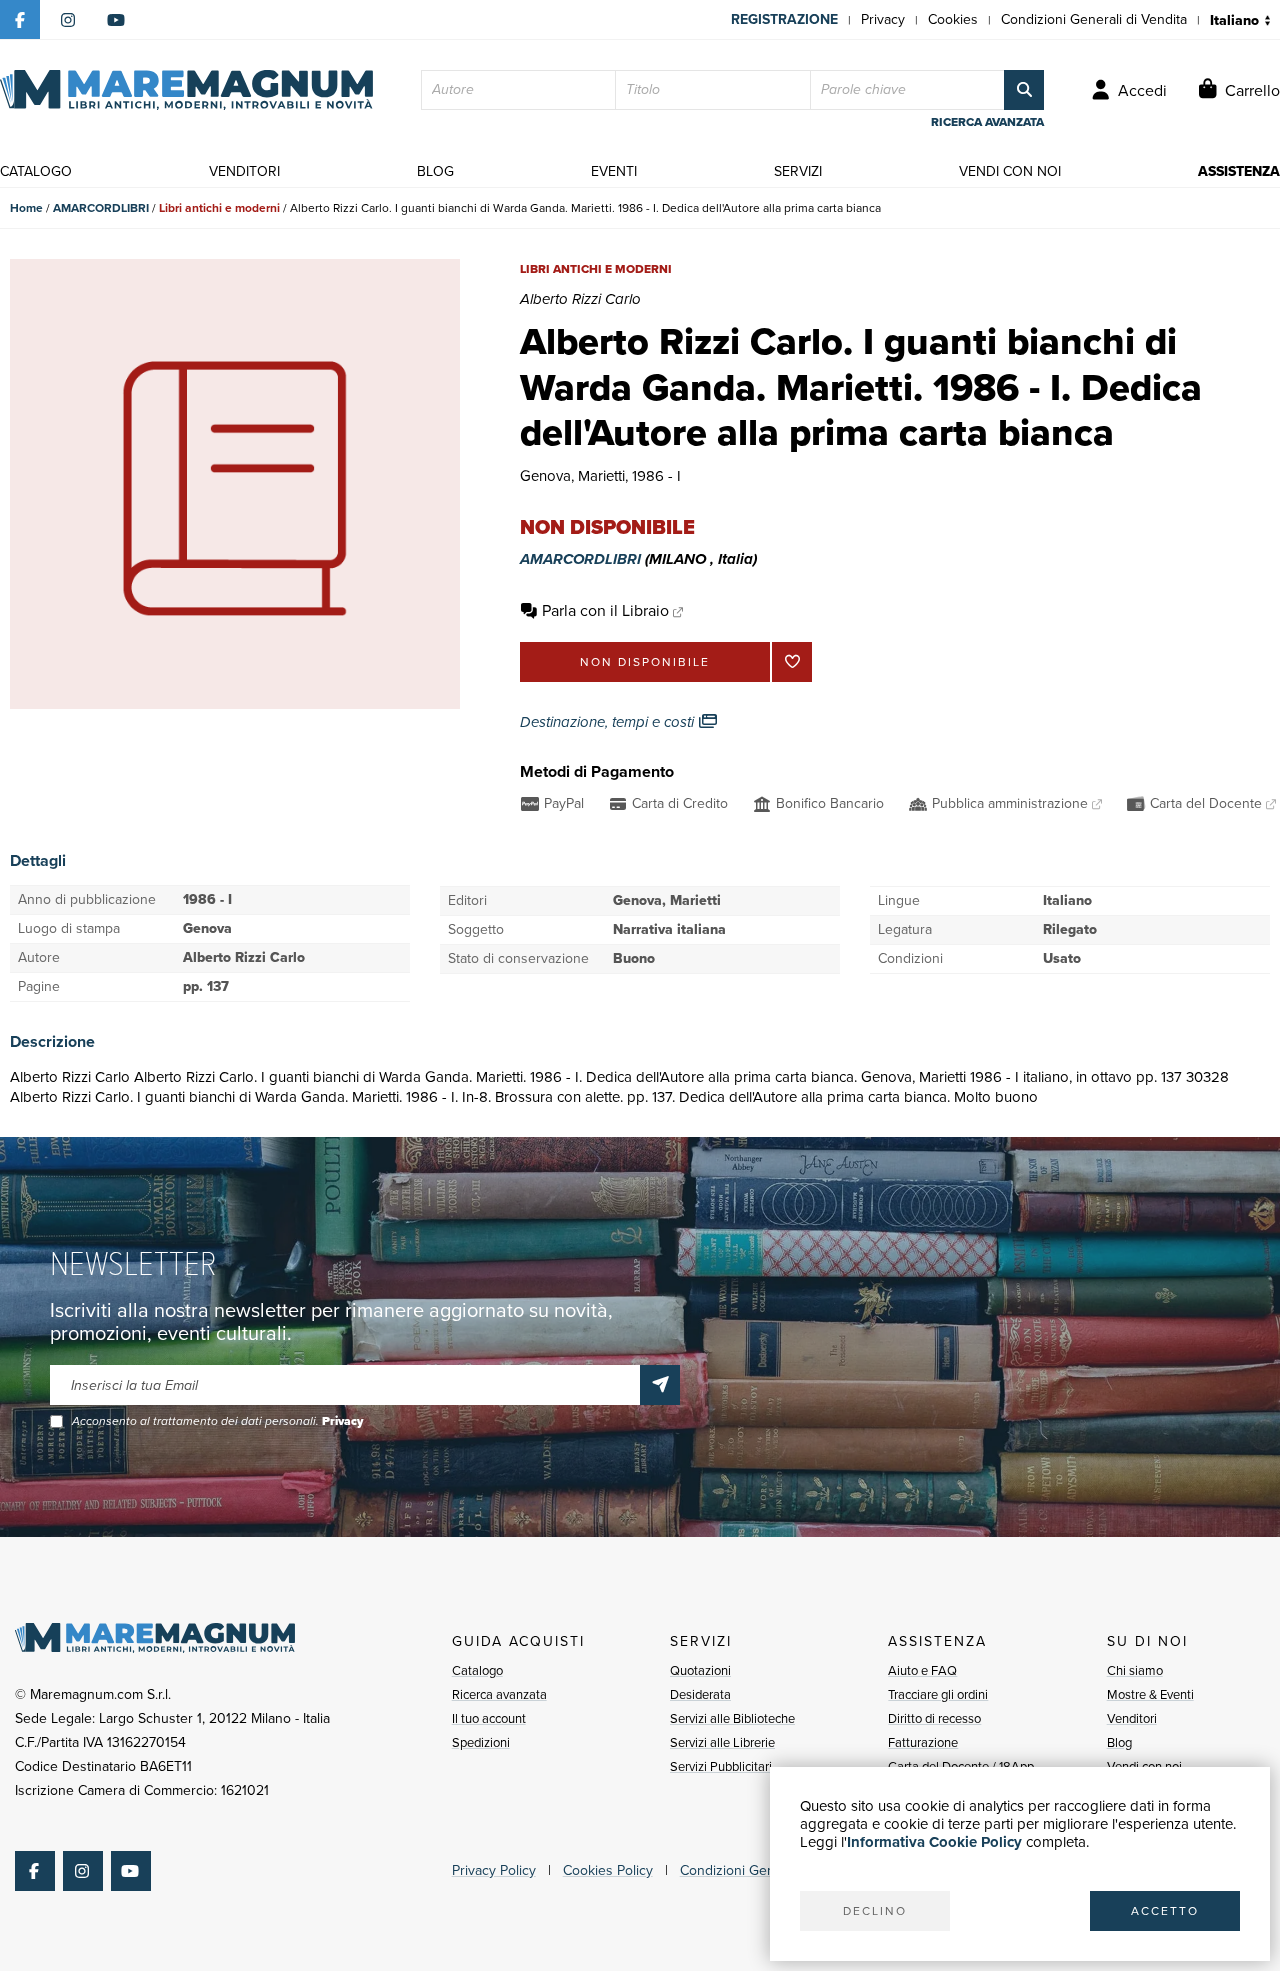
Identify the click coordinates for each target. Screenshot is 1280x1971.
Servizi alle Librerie (722, 1742)
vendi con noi (1010, 171)
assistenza (1239, 171)
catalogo (36, 171)
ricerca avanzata (987, 122)
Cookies (953, 19)
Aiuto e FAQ (922, 1670)
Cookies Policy (608, 1870)
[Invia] (660, 1385)
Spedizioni (481, 1742)
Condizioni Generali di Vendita (1094, 19)
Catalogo (477, 1670)
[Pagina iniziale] (186, 90)
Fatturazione (923, 1742)
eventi (614, 171)
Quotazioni (700, 1670)
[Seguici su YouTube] (116, 20)
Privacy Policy (494, 1870)
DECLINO (875, 1911)
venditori (244, 171)
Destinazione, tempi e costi (609, 722)
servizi (798, 171)
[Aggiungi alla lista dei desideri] (792, 662)
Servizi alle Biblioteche (732, 1718)
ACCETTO (1165, 1911)
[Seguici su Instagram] (68, 20)
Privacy (883, 19)
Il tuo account (489, 1718)
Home (26, 208)
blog (435, 171)
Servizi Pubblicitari (721, 1766)
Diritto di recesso (934, 1718)
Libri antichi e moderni (219, 208)
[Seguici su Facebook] (20, 20)
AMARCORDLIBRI (101, 208)
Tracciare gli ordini (938, 1694)
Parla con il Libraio (605, 610)
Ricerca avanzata (499, 1694)
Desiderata (700, 1694)
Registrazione (784, 19)
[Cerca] (1024, 90)
